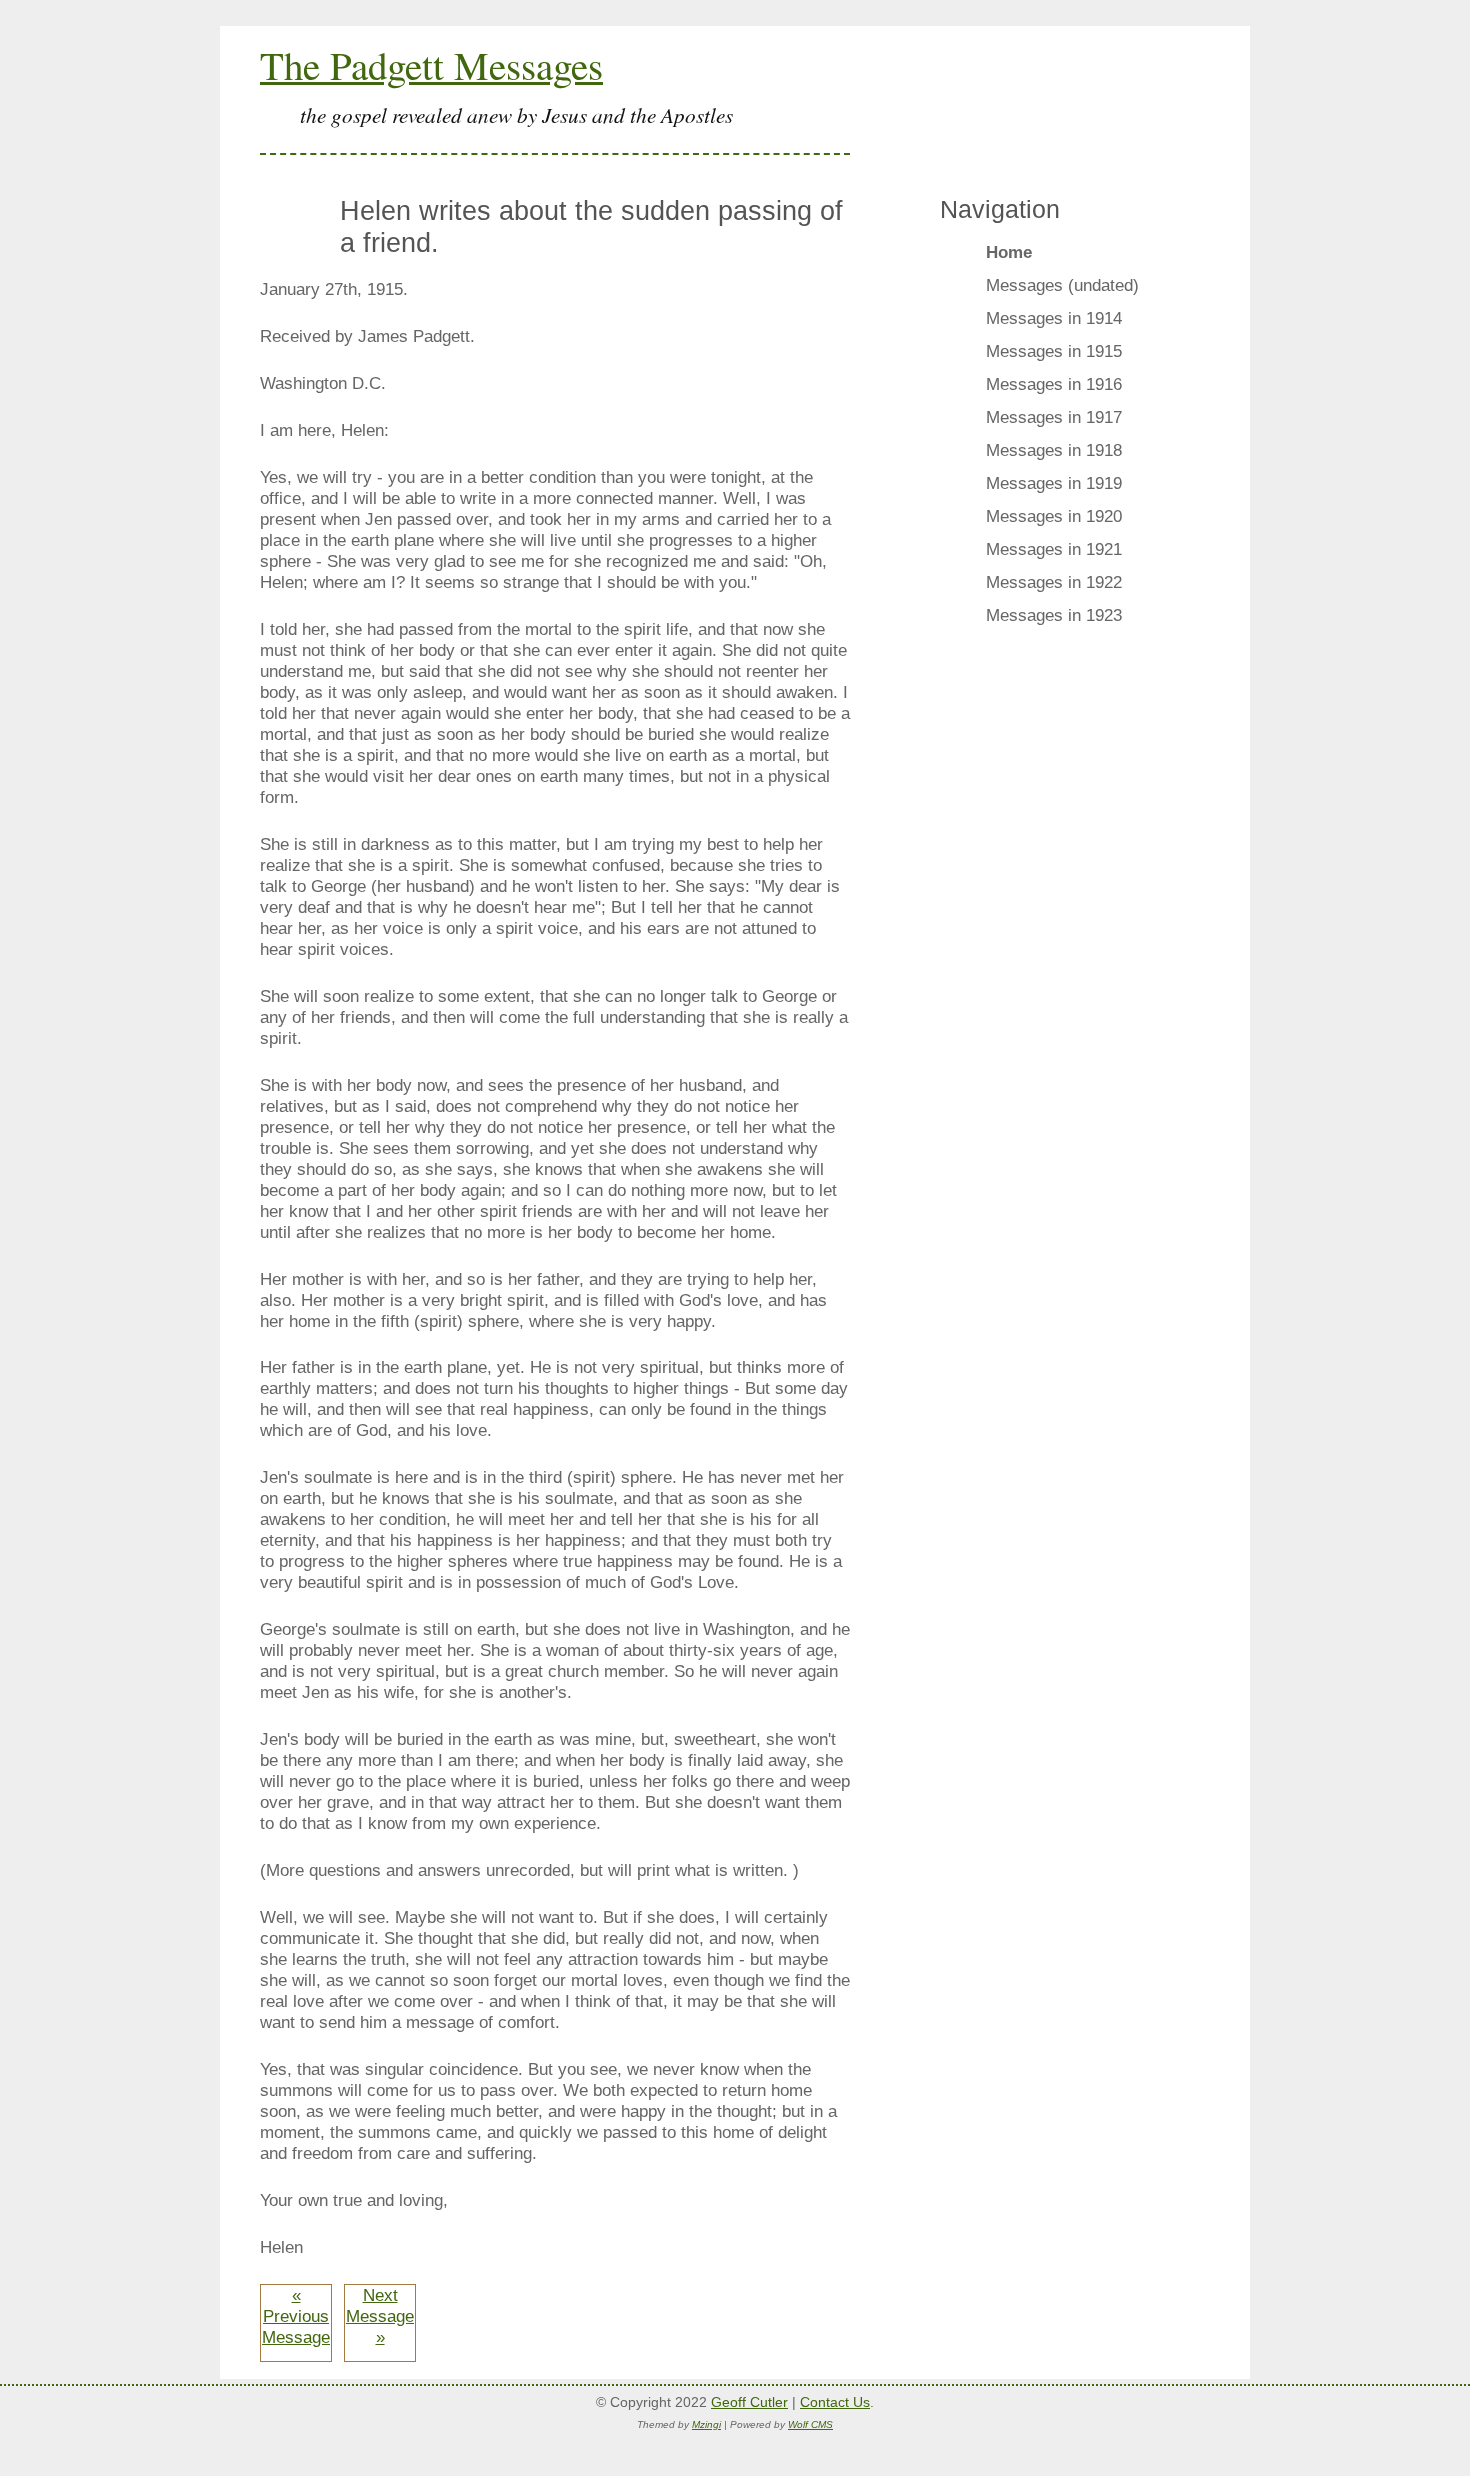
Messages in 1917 (1054, 417)
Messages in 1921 (1054, 549)
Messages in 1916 (1054, 384)
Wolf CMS (810, 2424)
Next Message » (380, 2316)
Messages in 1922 (1054, 582)
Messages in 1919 (1054, 483)
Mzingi (706, 2424)
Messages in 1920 (1054, 516)
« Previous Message (296, 2316)
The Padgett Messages (431, 65)
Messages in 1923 (1054, 615)
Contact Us (835, 2402)
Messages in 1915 (1054, 351)
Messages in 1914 (1054, 318)
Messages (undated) (1062, 285)
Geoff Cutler (749, 2402)
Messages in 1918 (1054, 450)
